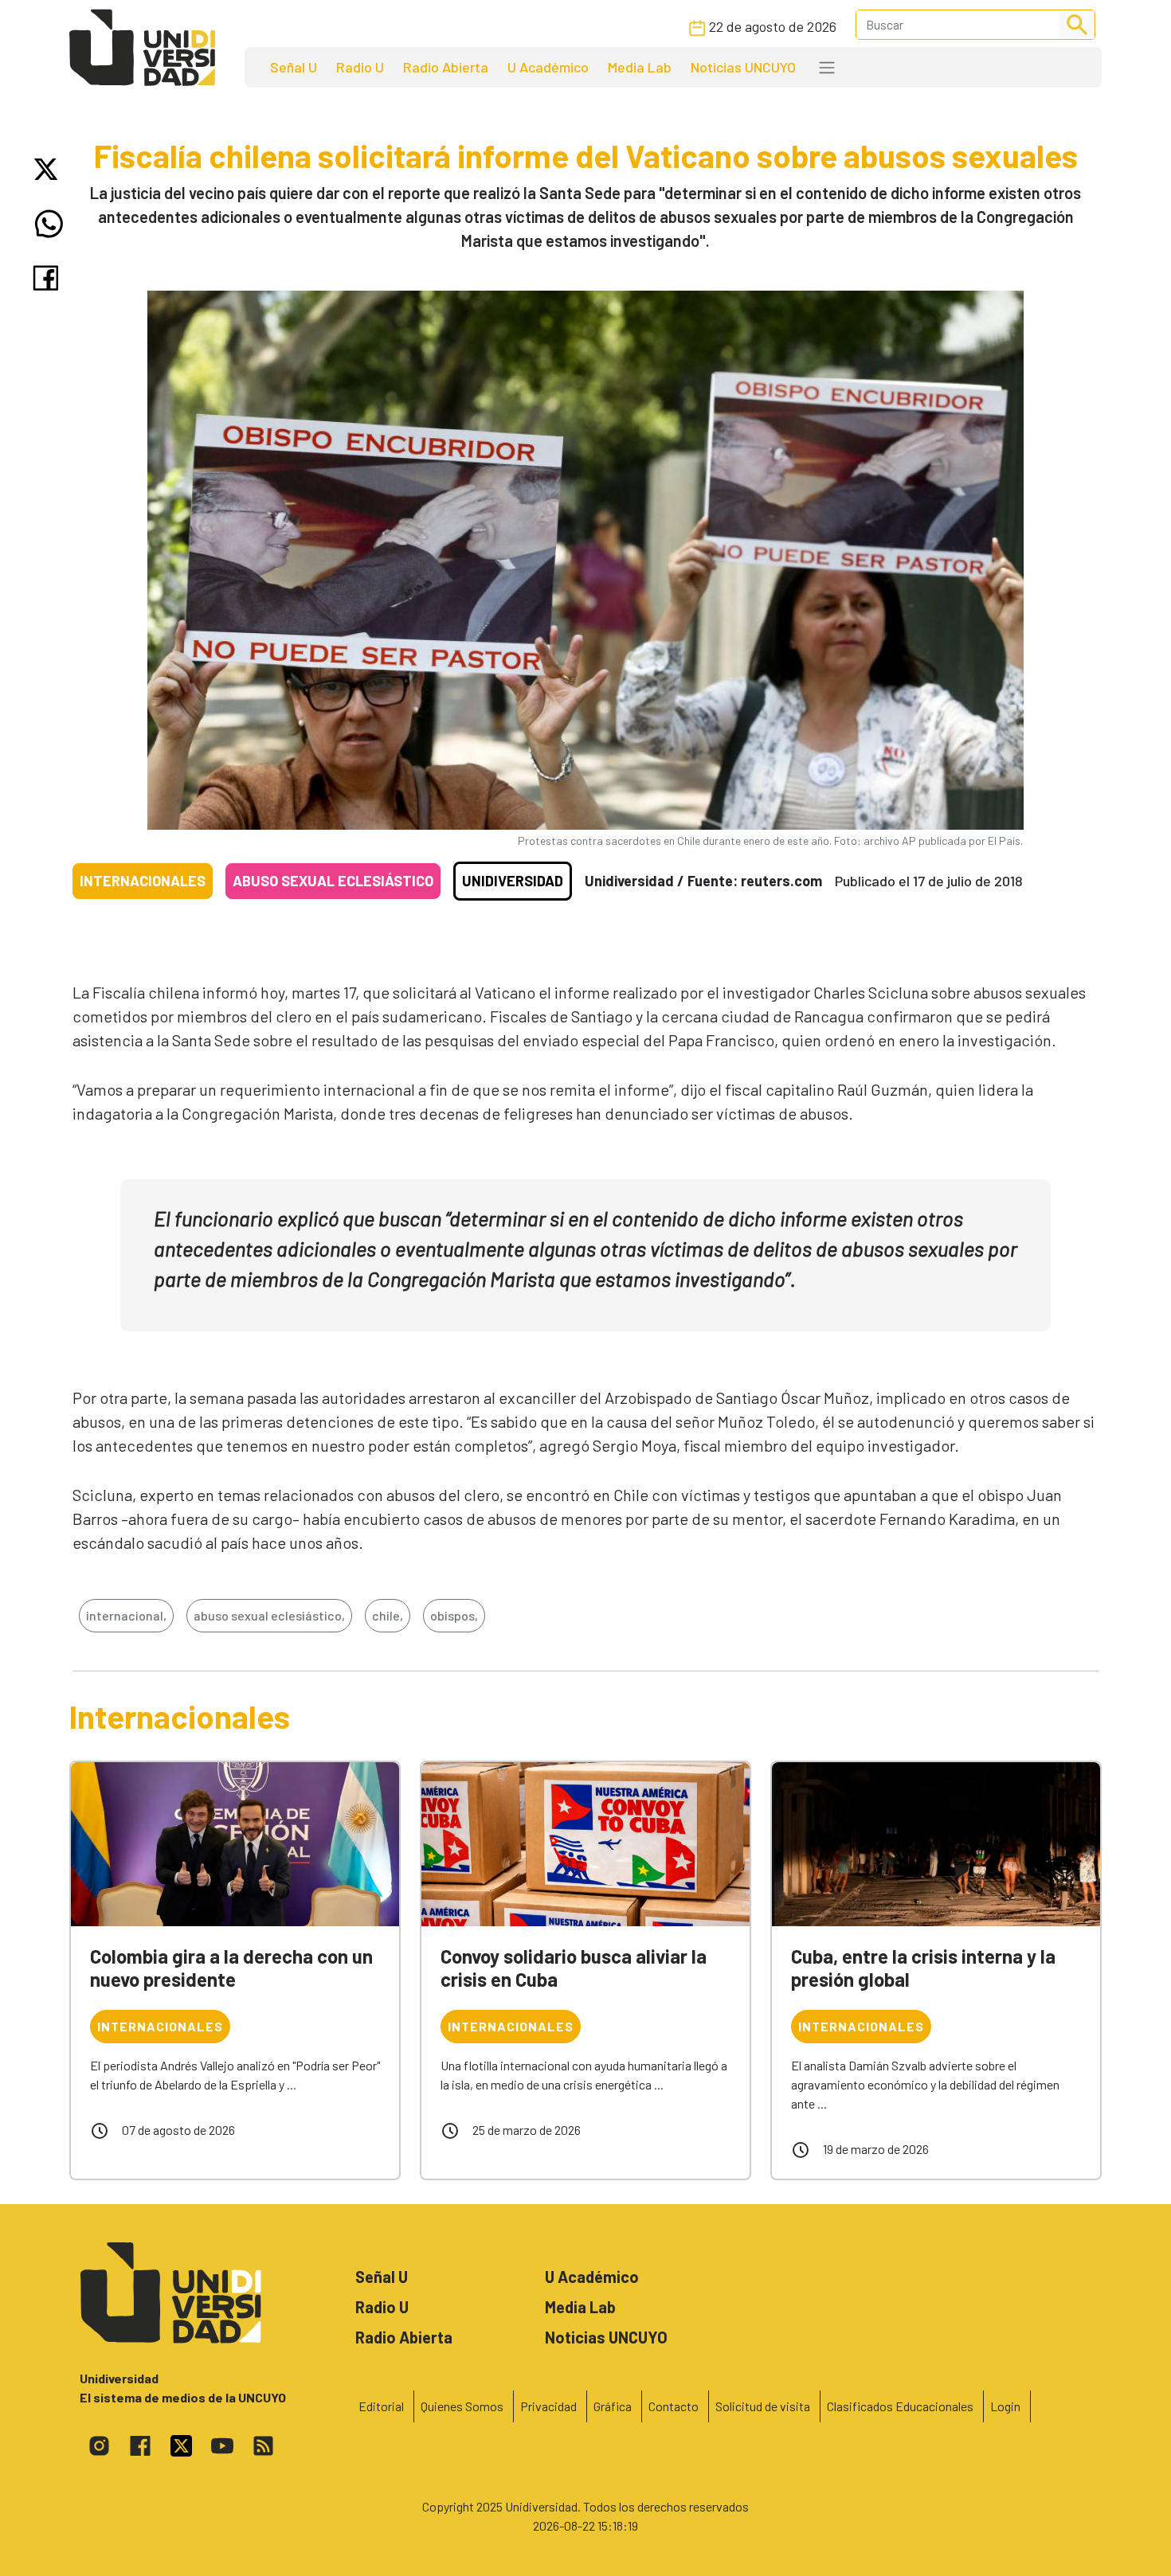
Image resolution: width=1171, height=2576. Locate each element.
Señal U (294, 67)
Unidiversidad (513, 881)
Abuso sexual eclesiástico (333, 881)
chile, (388, 1615)
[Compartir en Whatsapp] (49, 224)
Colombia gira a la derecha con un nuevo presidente (231, 1968)
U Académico (548, 67)
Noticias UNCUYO (743, 67)
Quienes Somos (462, 2406)
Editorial (381, 2406)
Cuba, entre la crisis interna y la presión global (923, 1968)
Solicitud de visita (763, 2406)
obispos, (454, 1615)
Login (1005, 2406)
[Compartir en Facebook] (49, 278)
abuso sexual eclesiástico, (269, 1615)
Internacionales (143, 881)
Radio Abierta (446, 67)
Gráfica (613, 2406)
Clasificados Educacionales (900, 2406)
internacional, (126, 1615)
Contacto (674, 2406)
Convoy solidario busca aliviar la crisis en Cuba (574, 1968)
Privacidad (548, 2406)
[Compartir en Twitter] (49, 169)
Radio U (360, 67)
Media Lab (640, 67)
